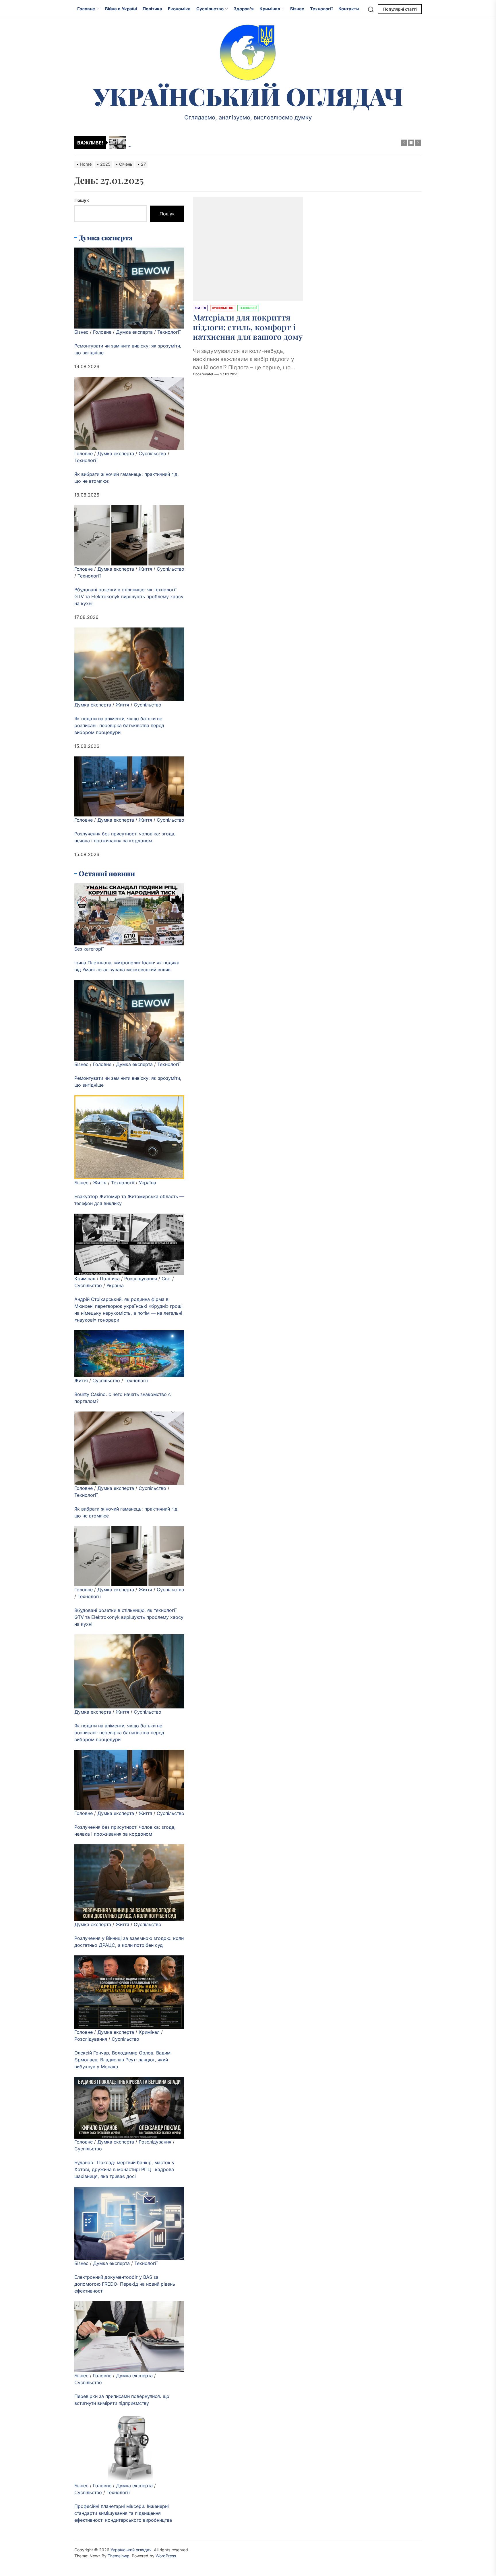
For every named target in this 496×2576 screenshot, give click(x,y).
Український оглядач (248, 96)
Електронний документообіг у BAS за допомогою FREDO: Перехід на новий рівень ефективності (125, 2284)
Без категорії (89, 949)
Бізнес (297, 9)
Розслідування (141, 1279)
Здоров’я (244, 9)
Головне (86, 9)
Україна (148, 1183)
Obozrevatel (203, 374)
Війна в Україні (121, 9)
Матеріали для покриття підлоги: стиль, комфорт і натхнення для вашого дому (248, 327)
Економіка (179, 9)
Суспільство (210, 9)
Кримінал (270, 9)
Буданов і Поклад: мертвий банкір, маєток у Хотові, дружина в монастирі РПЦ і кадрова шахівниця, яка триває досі (124, 2170)
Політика (152, 9)
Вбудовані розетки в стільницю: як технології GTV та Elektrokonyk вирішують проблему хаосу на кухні (129, 596)
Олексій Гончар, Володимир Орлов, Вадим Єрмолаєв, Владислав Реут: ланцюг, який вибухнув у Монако (122, 2060)
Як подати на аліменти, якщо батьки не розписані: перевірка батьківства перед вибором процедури (119, 725)
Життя (145, 569)
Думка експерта (134, 332)
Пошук (82, 200)
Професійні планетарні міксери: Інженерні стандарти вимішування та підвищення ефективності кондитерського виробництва (123, 2513)
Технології (321, 9)
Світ (166, 1279)
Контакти (349, 9)
